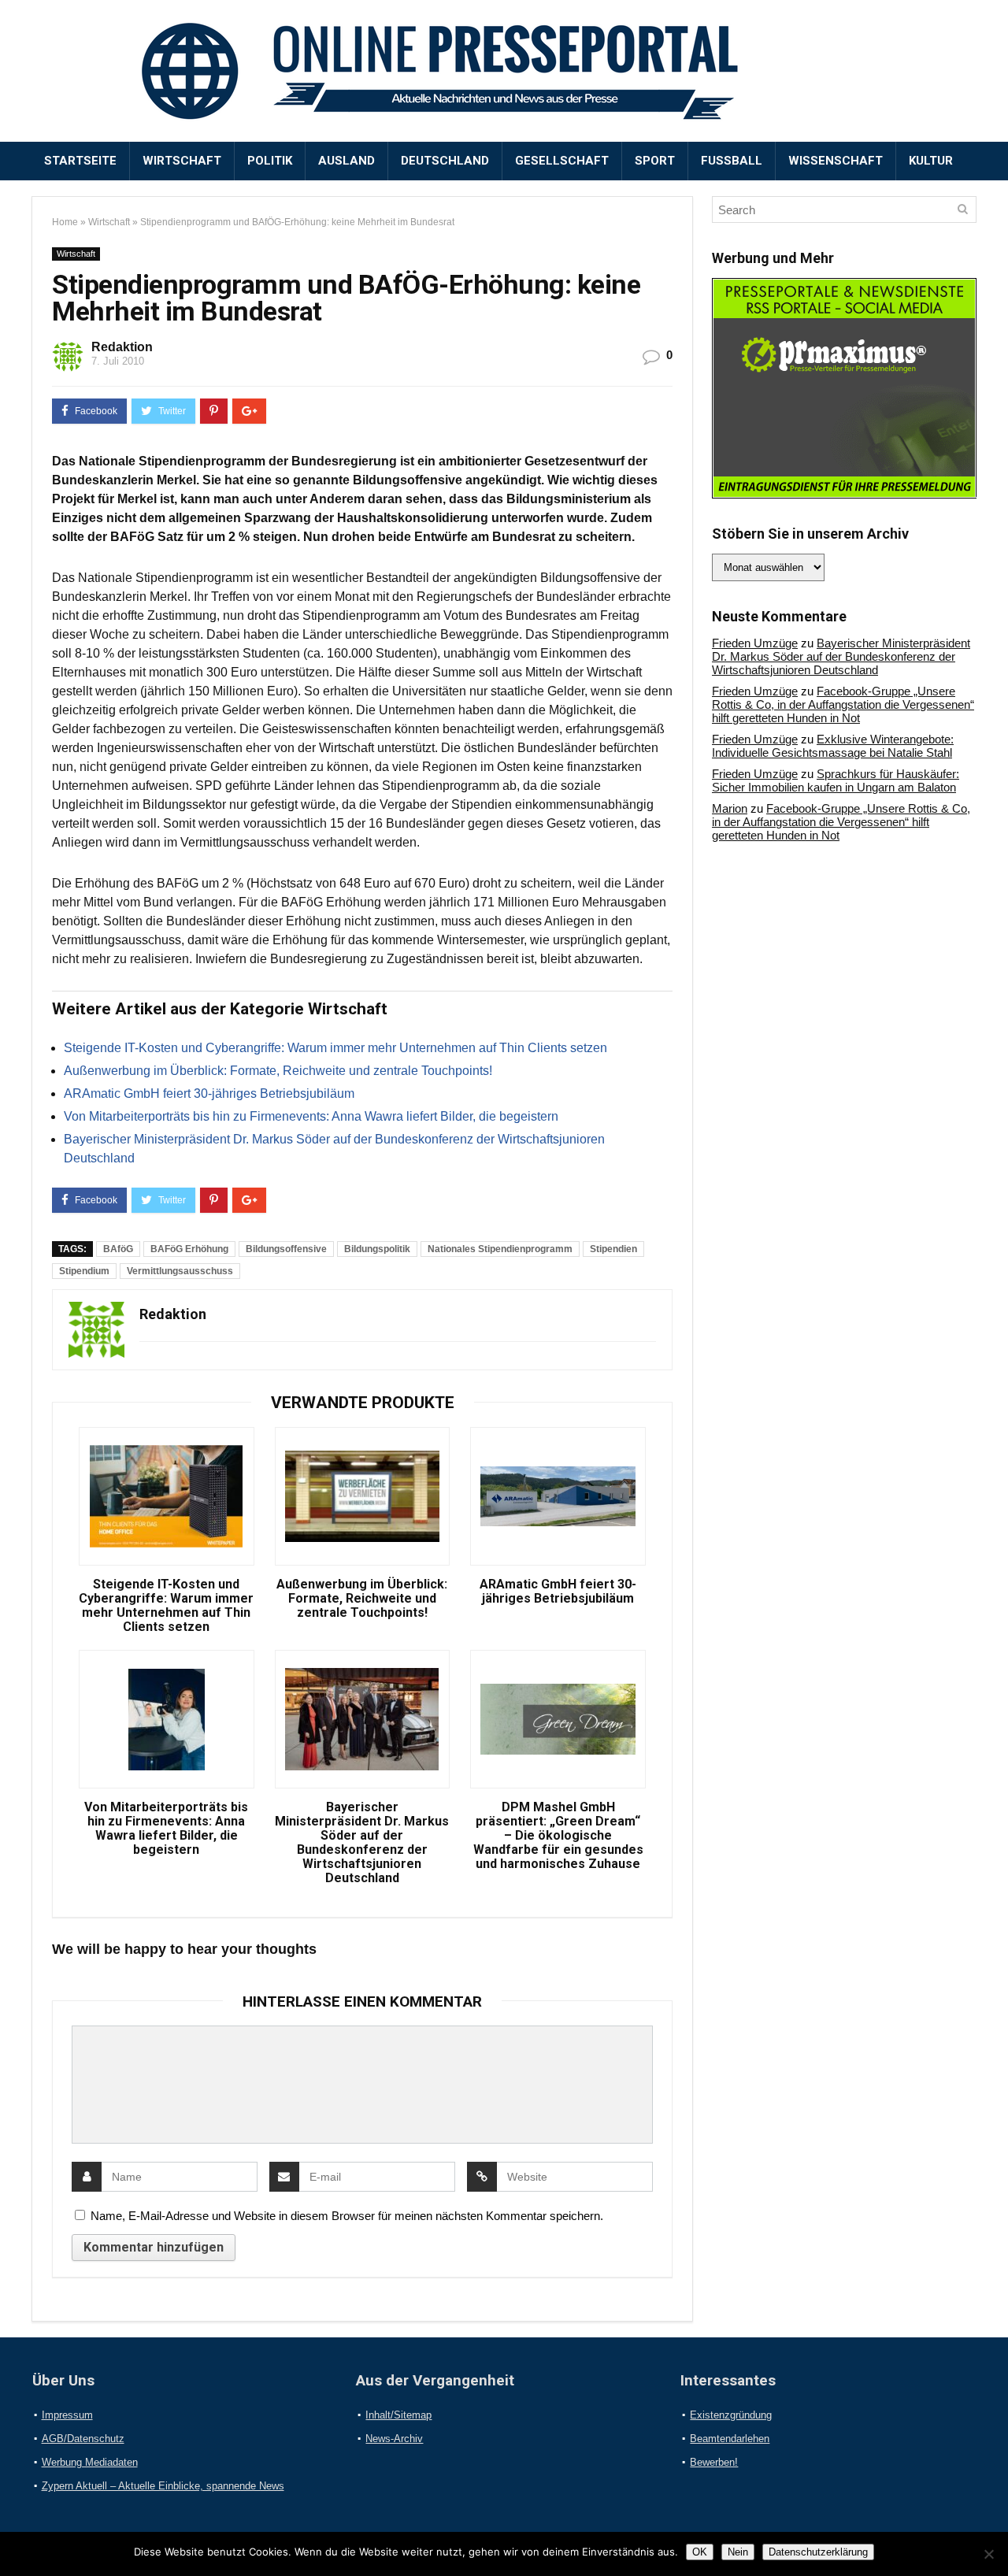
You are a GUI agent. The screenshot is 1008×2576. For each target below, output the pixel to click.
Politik (270, 161)
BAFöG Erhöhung (189, 1249)
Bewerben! (714, 2462)
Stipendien (613, 1249)
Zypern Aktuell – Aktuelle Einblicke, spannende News (163, 2486)
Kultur (931, 161)
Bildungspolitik (377, 1249)
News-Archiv (394, 2439)
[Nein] (988, 2554)
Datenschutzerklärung (818, 2552)
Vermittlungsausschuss (180, 1271)
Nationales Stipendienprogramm (500, 1249)
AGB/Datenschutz (83, 2439)
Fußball (732, 161)
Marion (730, 808)
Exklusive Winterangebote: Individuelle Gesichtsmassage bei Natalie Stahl (833, 746)
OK (700, 2552)
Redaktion (122, 347)
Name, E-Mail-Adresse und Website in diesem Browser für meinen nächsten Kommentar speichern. (347, 2216)
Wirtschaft (182, 161)
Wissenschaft (836, 161)
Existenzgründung (731, 2415)
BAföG (118, 1249)
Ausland (346, 161)
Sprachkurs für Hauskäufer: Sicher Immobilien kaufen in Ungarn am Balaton (836, 780)
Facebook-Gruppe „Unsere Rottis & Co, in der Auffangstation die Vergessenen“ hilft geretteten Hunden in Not (843, 704)
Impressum (67, 2415)
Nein (738, 2552)
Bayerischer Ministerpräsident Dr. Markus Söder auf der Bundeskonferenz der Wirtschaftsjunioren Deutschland (362, 1843)
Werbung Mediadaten (90, 2462)
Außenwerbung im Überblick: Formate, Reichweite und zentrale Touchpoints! (278, 1071)
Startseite (80, 161)
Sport (655, 161)
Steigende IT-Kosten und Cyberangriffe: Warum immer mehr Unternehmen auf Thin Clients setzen (335, 1048)
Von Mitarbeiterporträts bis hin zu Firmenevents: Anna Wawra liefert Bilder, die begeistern (311, 1116)
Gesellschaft (562, 161)
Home (65, 222)
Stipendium (84, 1271)
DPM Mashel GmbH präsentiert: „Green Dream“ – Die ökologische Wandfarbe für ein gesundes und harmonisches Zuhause (558, 1836)
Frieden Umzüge (755, 643)
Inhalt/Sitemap (398, 2415)
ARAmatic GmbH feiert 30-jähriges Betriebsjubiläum (209, 1093)
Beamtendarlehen (730, 2439)
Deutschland (445, 161)
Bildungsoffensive (286, 1249)
